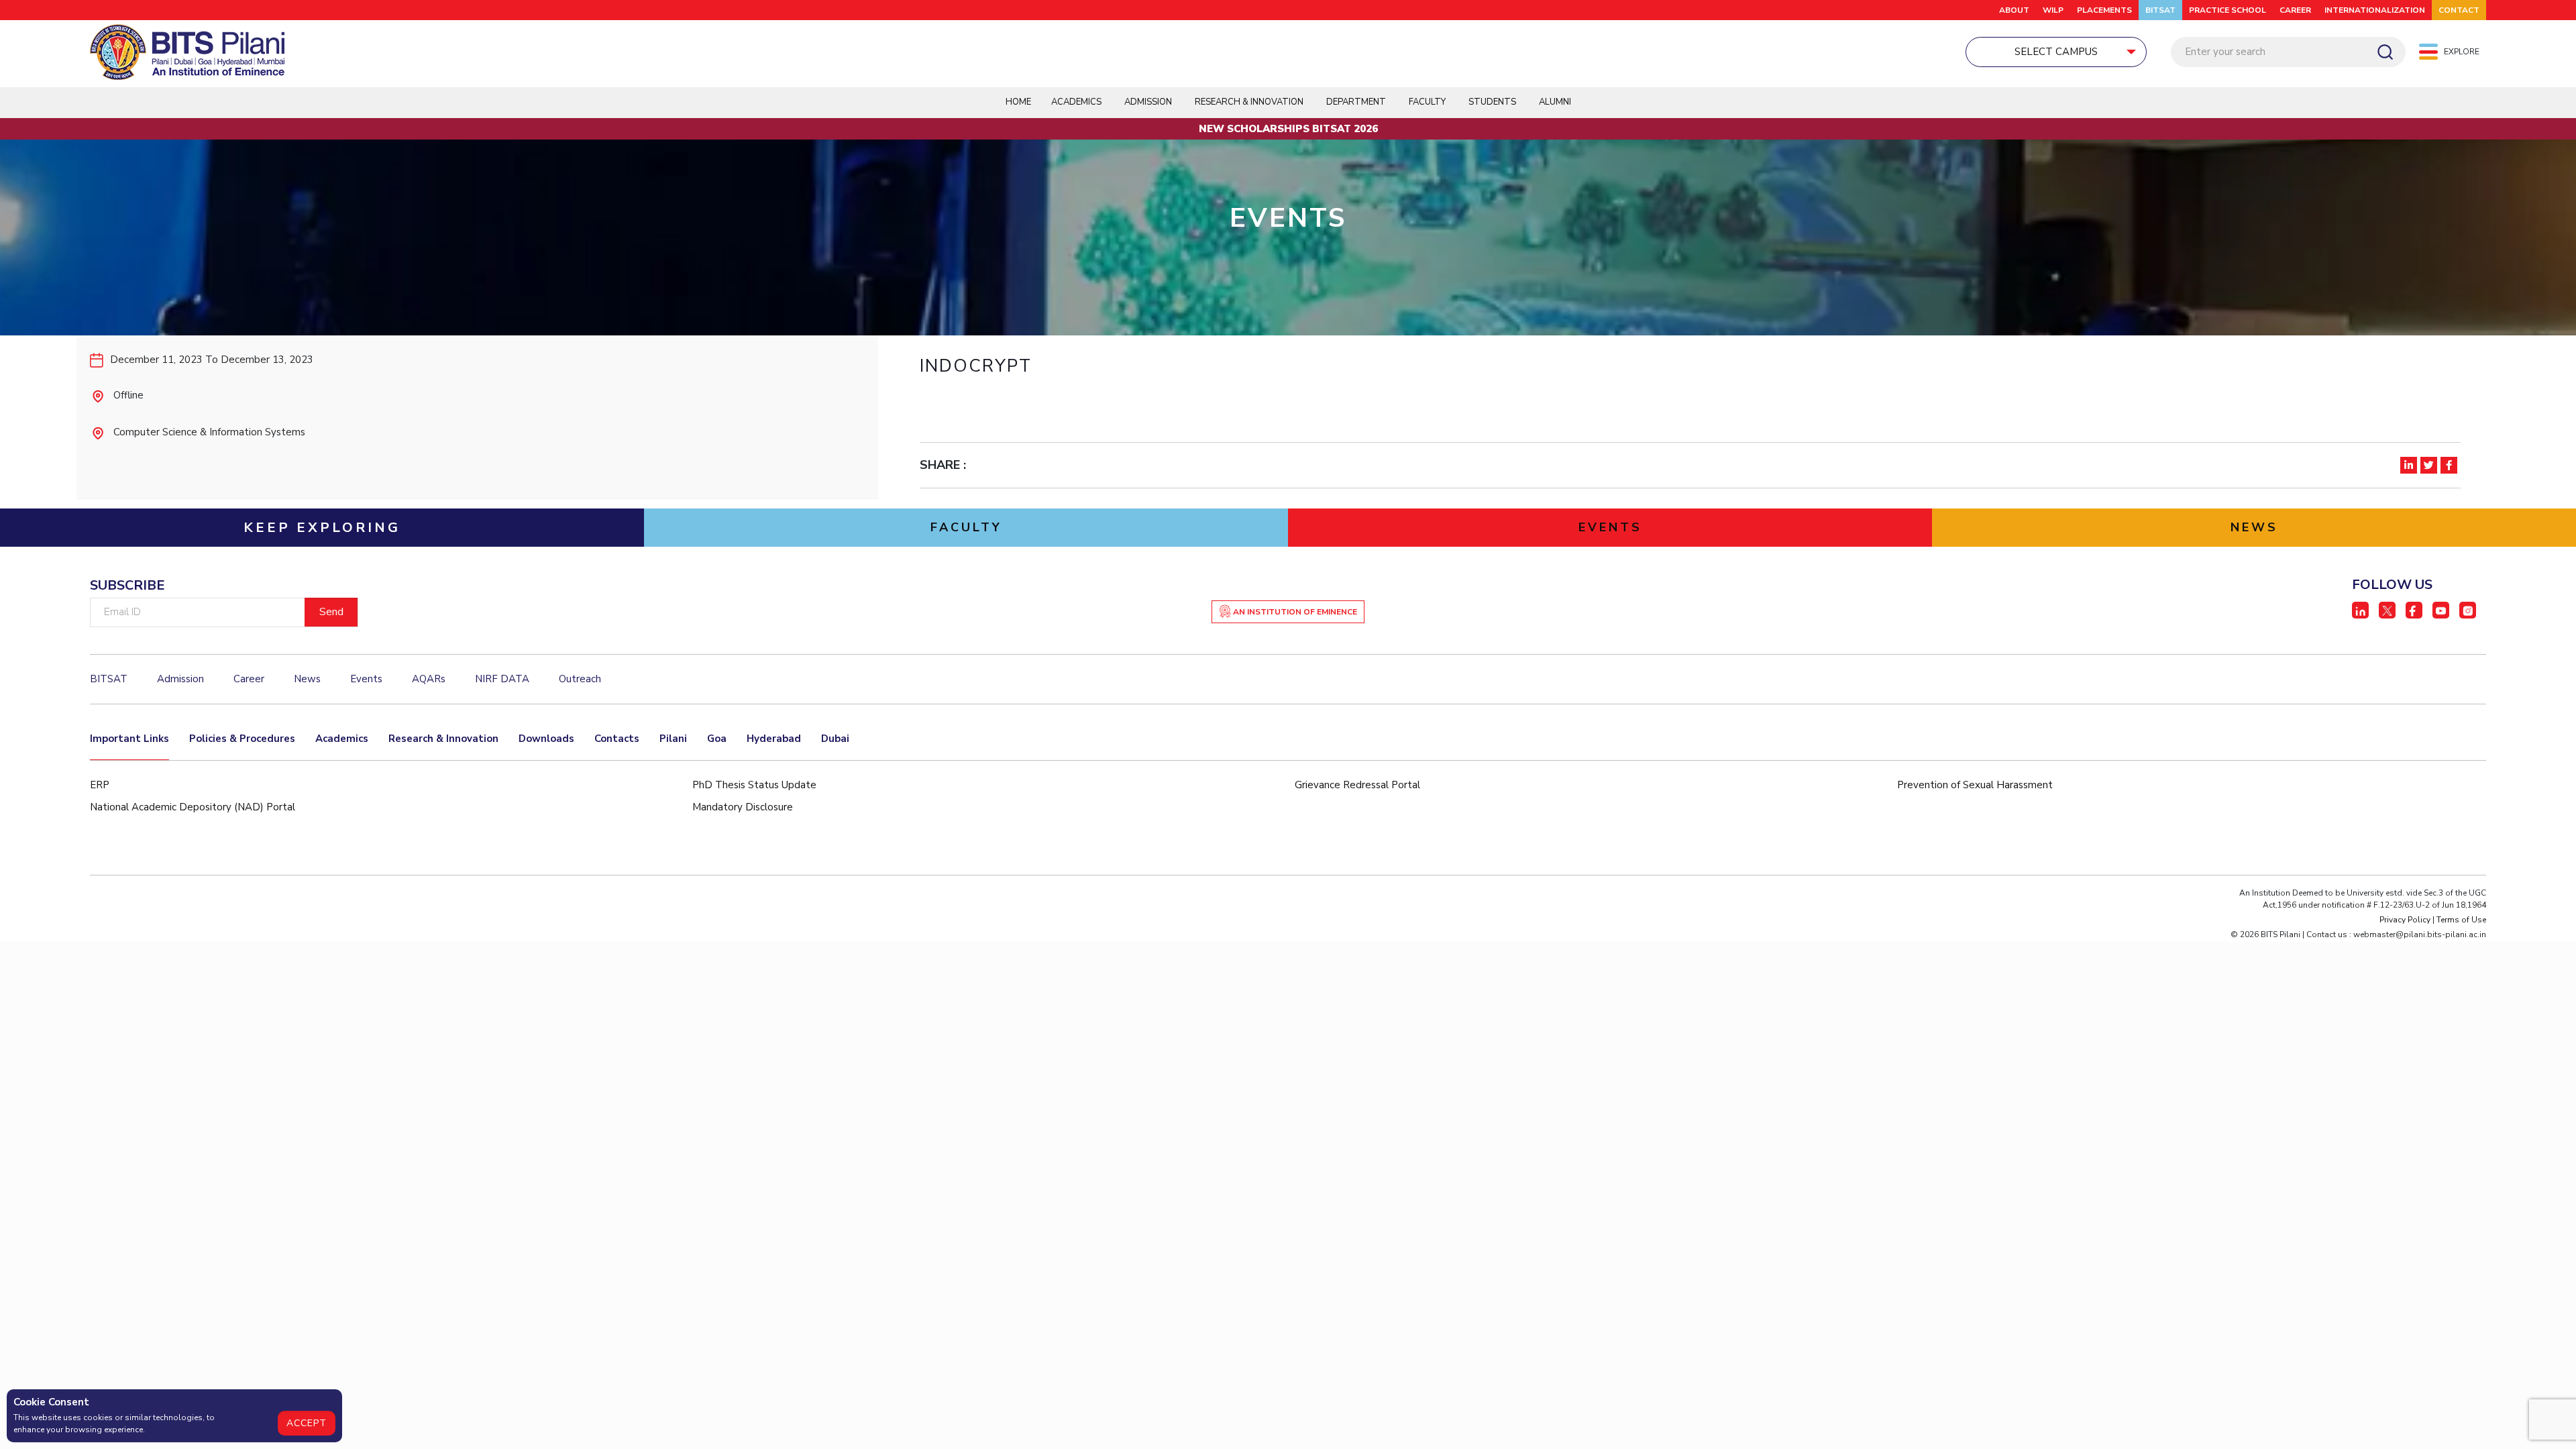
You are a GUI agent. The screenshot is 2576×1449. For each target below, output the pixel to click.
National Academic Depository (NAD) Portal (193, 807)
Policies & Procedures (242, 739)
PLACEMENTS (2104, 10)
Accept (307, 1423)
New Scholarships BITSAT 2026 (1288, 129)
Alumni (1555, 102)
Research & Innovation (443, 739)
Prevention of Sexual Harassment (1975, 785)
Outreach (580, 679)
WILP (2053, 10)
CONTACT (2459, 10)
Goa (717, 739)
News (307, 679)
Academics (342, 739)
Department (1356, 102)
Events (366, 679)
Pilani (673, 739)
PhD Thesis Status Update (754, 785)
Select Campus (2056, 52)
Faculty (1427, 102)
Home (1018, 102)
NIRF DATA (502, 679)
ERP (100, 785)
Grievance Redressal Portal (1357, 785)
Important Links (129, 739)
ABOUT (2014, 10)
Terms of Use (2461, 920)
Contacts (617, 739)
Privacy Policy (2405, 920)
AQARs (429, 679)
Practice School (2228, 10)
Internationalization (2375, 10)
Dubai (835, 739)
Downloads (546, 739)
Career (2295, 10)
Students (1492, 102)
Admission (1148, 102)
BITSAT (2160, 10)
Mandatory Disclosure (743, 807)
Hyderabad (774, 739)
